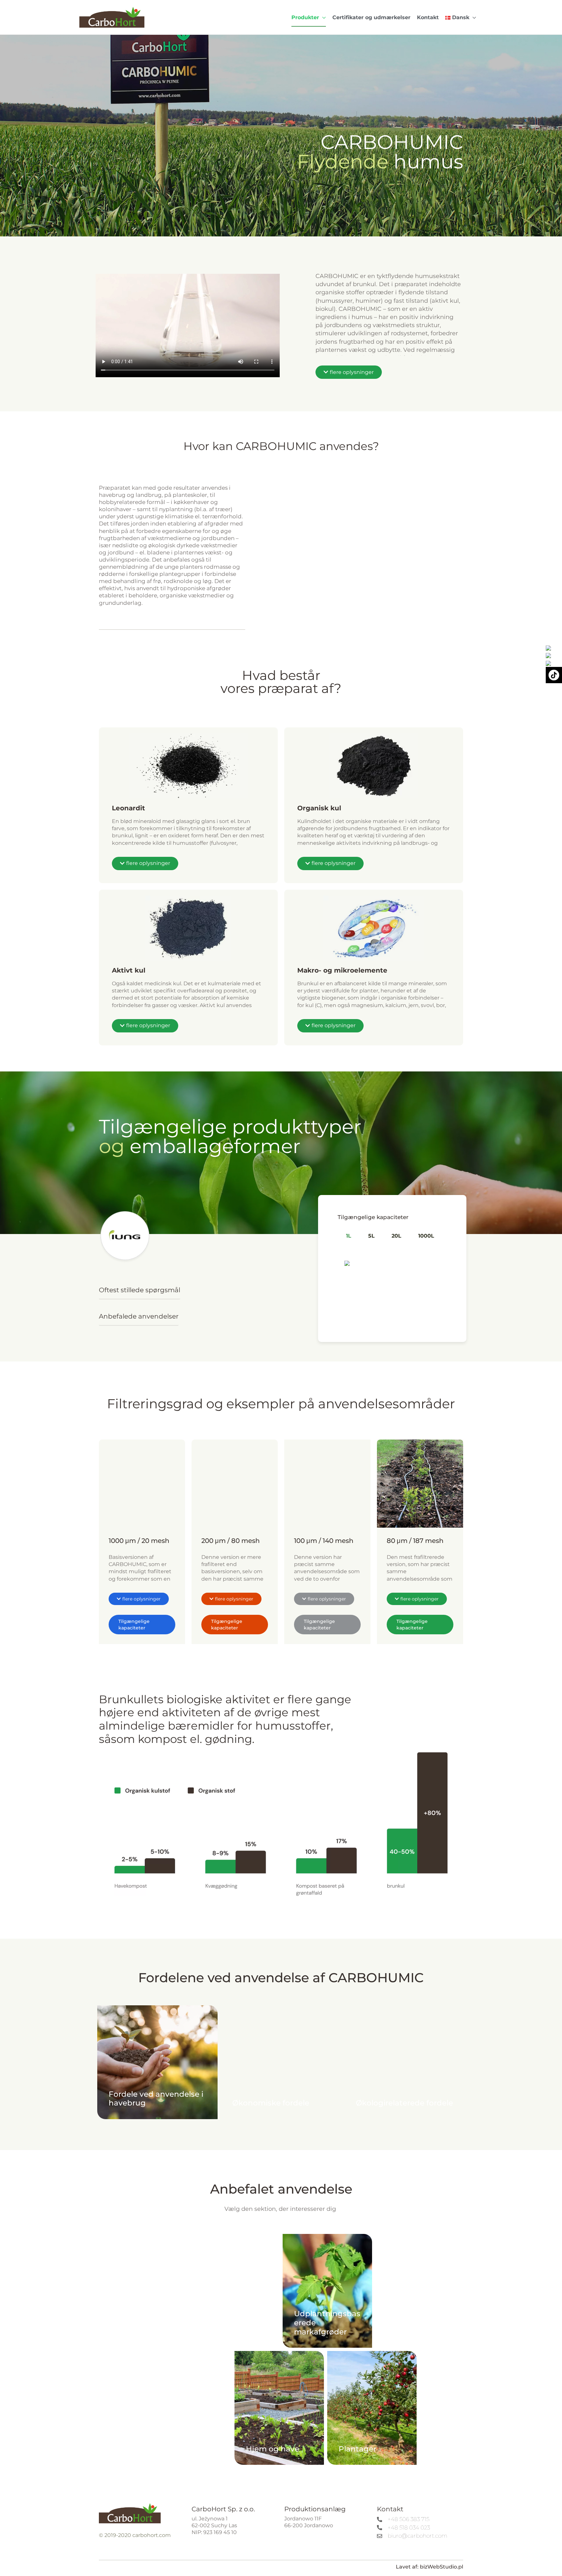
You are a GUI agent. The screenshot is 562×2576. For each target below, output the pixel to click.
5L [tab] (371, 1236)
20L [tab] (396, 1236)
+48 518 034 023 (409, 2528)
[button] (322, 17)
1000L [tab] (426, 1236)
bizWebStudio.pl (442, 2567)
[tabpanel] (392, 1260)
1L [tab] (349, 1236)
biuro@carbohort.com (417, 2536)
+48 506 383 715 (408, 2519)
